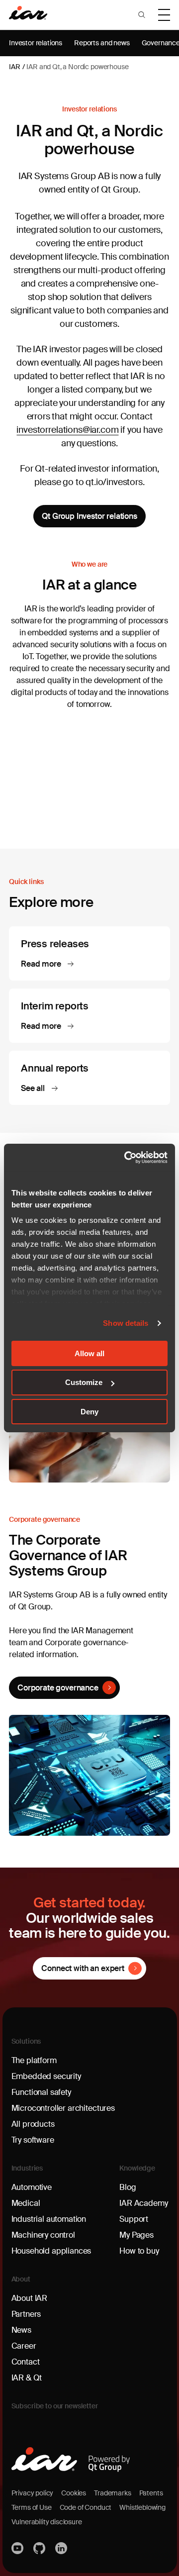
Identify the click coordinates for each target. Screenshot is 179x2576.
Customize (84, 1382)
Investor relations (36, 43)
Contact (26, 2362)
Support (134, 2219)
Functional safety (41, 2092)
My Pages (136, 2235)
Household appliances (51, 2251)
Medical (26, 2203)
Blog (128, 2187)
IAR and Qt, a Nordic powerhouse (77, 67)
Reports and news (102, 43)
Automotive (32, 2187)
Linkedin (62, 2548)
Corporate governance (58, 1688)
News (21, 2330)
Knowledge (137, 2168)
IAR (15, 67)
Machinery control (43, 2235)
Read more (42, 964)
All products (33, 2124)
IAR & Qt (27, 2378)
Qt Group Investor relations (89, 516)
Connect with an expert (83, 1968)
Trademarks (112, 2493)
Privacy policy (33, 2493)
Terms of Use (32, 2507)
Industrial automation (49, 2219)
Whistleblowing (142, 2507)
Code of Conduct (86, 2507)
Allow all (89, 1353)
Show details (126, 1323)
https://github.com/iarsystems (40, 2548)
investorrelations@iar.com (67, 430)
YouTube (18, 2548)
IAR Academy (143, 2203)
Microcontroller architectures (63, 2108)
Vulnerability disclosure (47, 2522)
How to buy (139, 2251)
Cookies (74, 2493)
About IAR (30, 2298)
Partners (26, 2314)
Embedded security (46, 2076)
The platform (34, 2060)
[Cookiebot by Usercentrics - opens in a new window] (126, 1158)
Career (24, 2346)
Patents (151, 2493)
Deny (89, 1412)
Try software (33, 2140)
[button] (142, 15)
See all (34, 1088)
